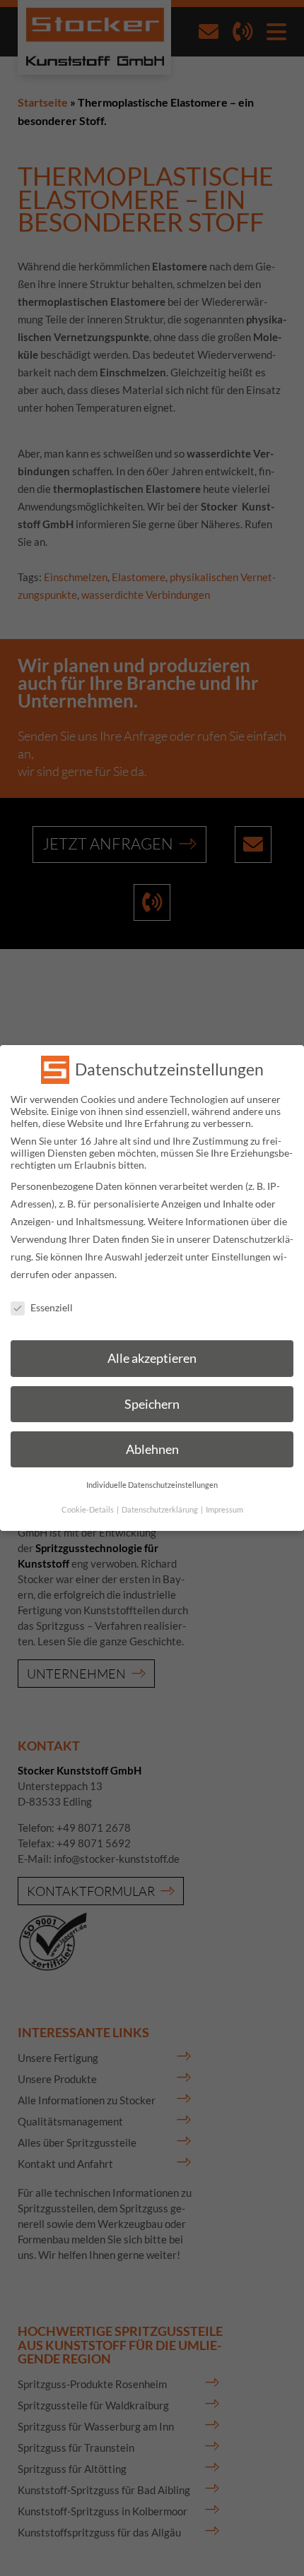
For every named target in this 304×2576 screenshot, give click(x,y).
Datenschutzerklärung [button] (160, 1510)
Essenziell (52, 1307)
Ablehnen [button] (152, 1449)
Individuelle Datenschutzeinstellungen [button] (152, 1485)
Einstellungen (241, 1257)
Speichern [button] (152, 1404)
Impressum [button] (224, 1510)
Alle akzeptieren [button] (152, 1358)
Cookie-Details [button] (88, 1510)
